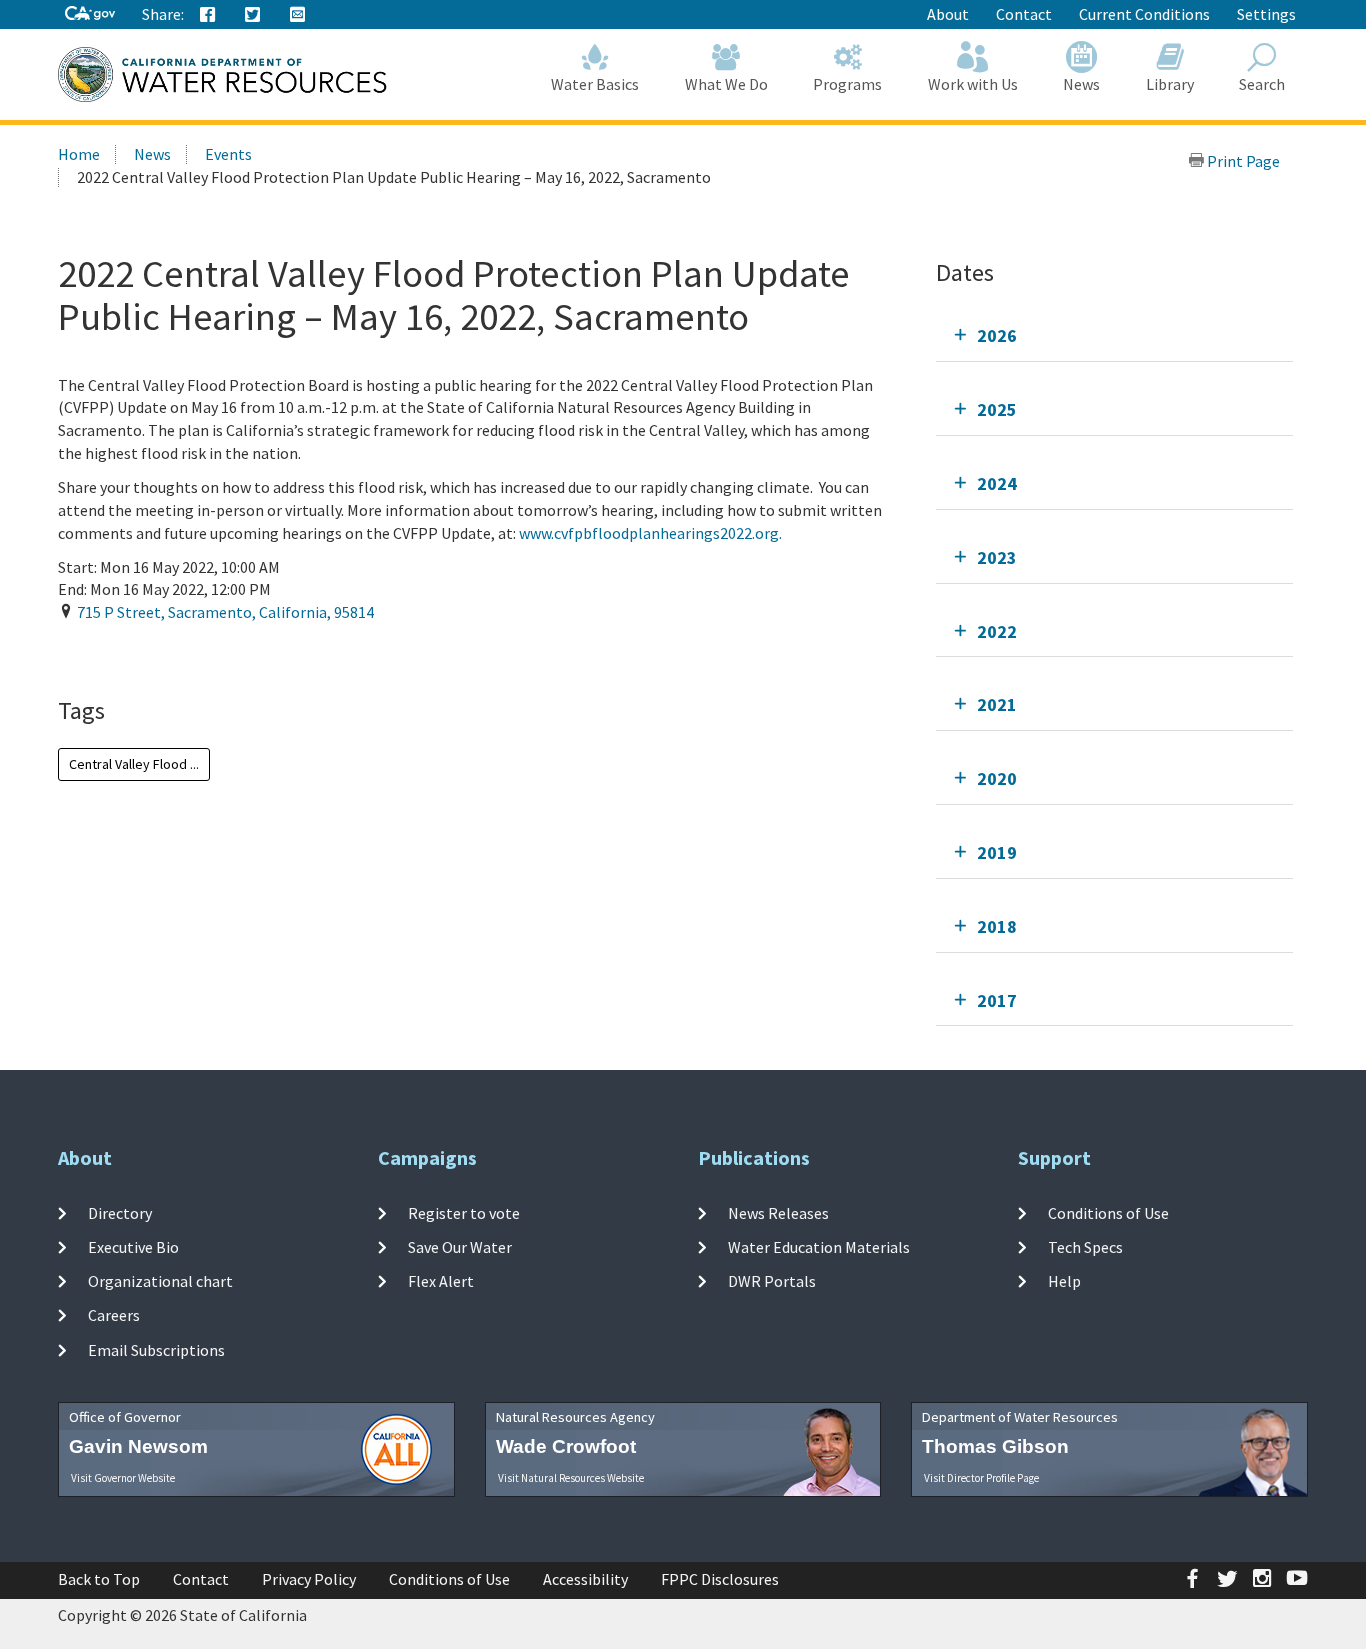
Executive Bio (133, 1247)
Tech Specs (1085, 1247)
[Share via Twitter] (253, 15)
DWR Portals (772, 1281)
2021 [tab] (997, 704)
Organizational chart (160, 1281)
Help (1064, 1281)
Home (79, 154)
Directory (120, 1212)
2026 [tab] (997, 335)
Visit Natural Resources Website (571, 1478)
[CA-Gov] (90, 14)
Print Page (1242, 161)
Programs (847, 84)
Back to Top (99, 1579)
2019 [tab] (997, 852)
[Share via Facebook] (208, 15)
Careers (114, 1315)
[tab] (1114, 335)
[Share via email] (298, 15)
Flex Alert (441, 1281)
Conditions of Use (1108, 1212)
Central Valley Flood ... (134, 764)
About (948, 14)
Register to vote (464, 1212)
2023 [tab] (997, 557)
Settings (1266, 14)
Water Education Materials (819, 1247)
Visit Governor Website (123, 1478)
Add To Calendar (143, 653)
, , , (225, 612)
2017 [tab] (997, 1000)
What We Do (726, 84)
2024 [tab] (997, 483)
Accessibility (585, 1579)
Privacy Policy (309, 1579)
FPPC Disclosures (720, 1579)
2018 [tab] (997, 926)
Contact (1024, 14)
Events (228, 154)
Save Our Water (460, 1247)
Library (1170, 84)
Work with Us (973, 84)
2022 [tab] (997, 631)
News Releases (778, 1212)
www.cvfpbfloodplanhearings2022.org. (650, 533)
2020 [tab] (997, 778)
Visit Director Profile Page (981, 1478)
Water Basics (595, 84)
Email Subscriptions (156, 1350)
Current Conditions (1144, 14)
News (1081, 84)
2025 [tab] (997, 409)
